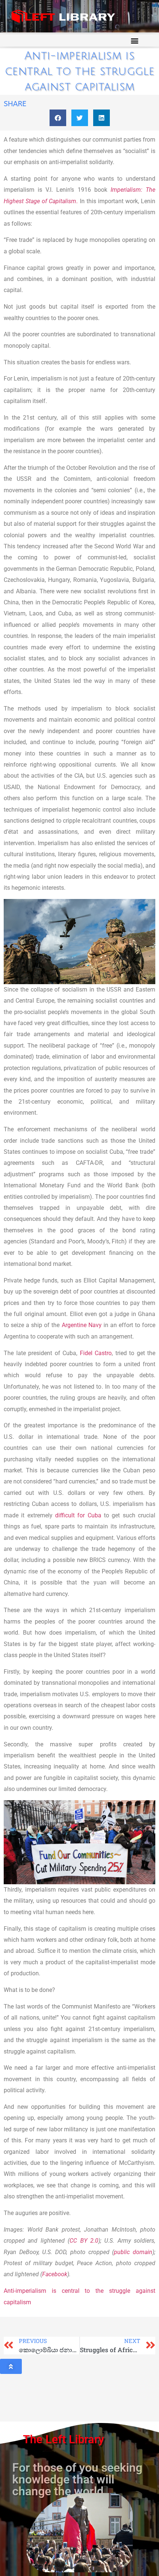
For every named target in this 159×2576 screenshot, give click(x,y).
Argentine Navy (82, 1325)
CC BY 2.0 (84, 2241)
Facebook (55, 2274)
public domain (133, 2252)
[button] (134, 40)
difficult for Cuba (78, 1515)
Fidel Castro (96, 1353)
